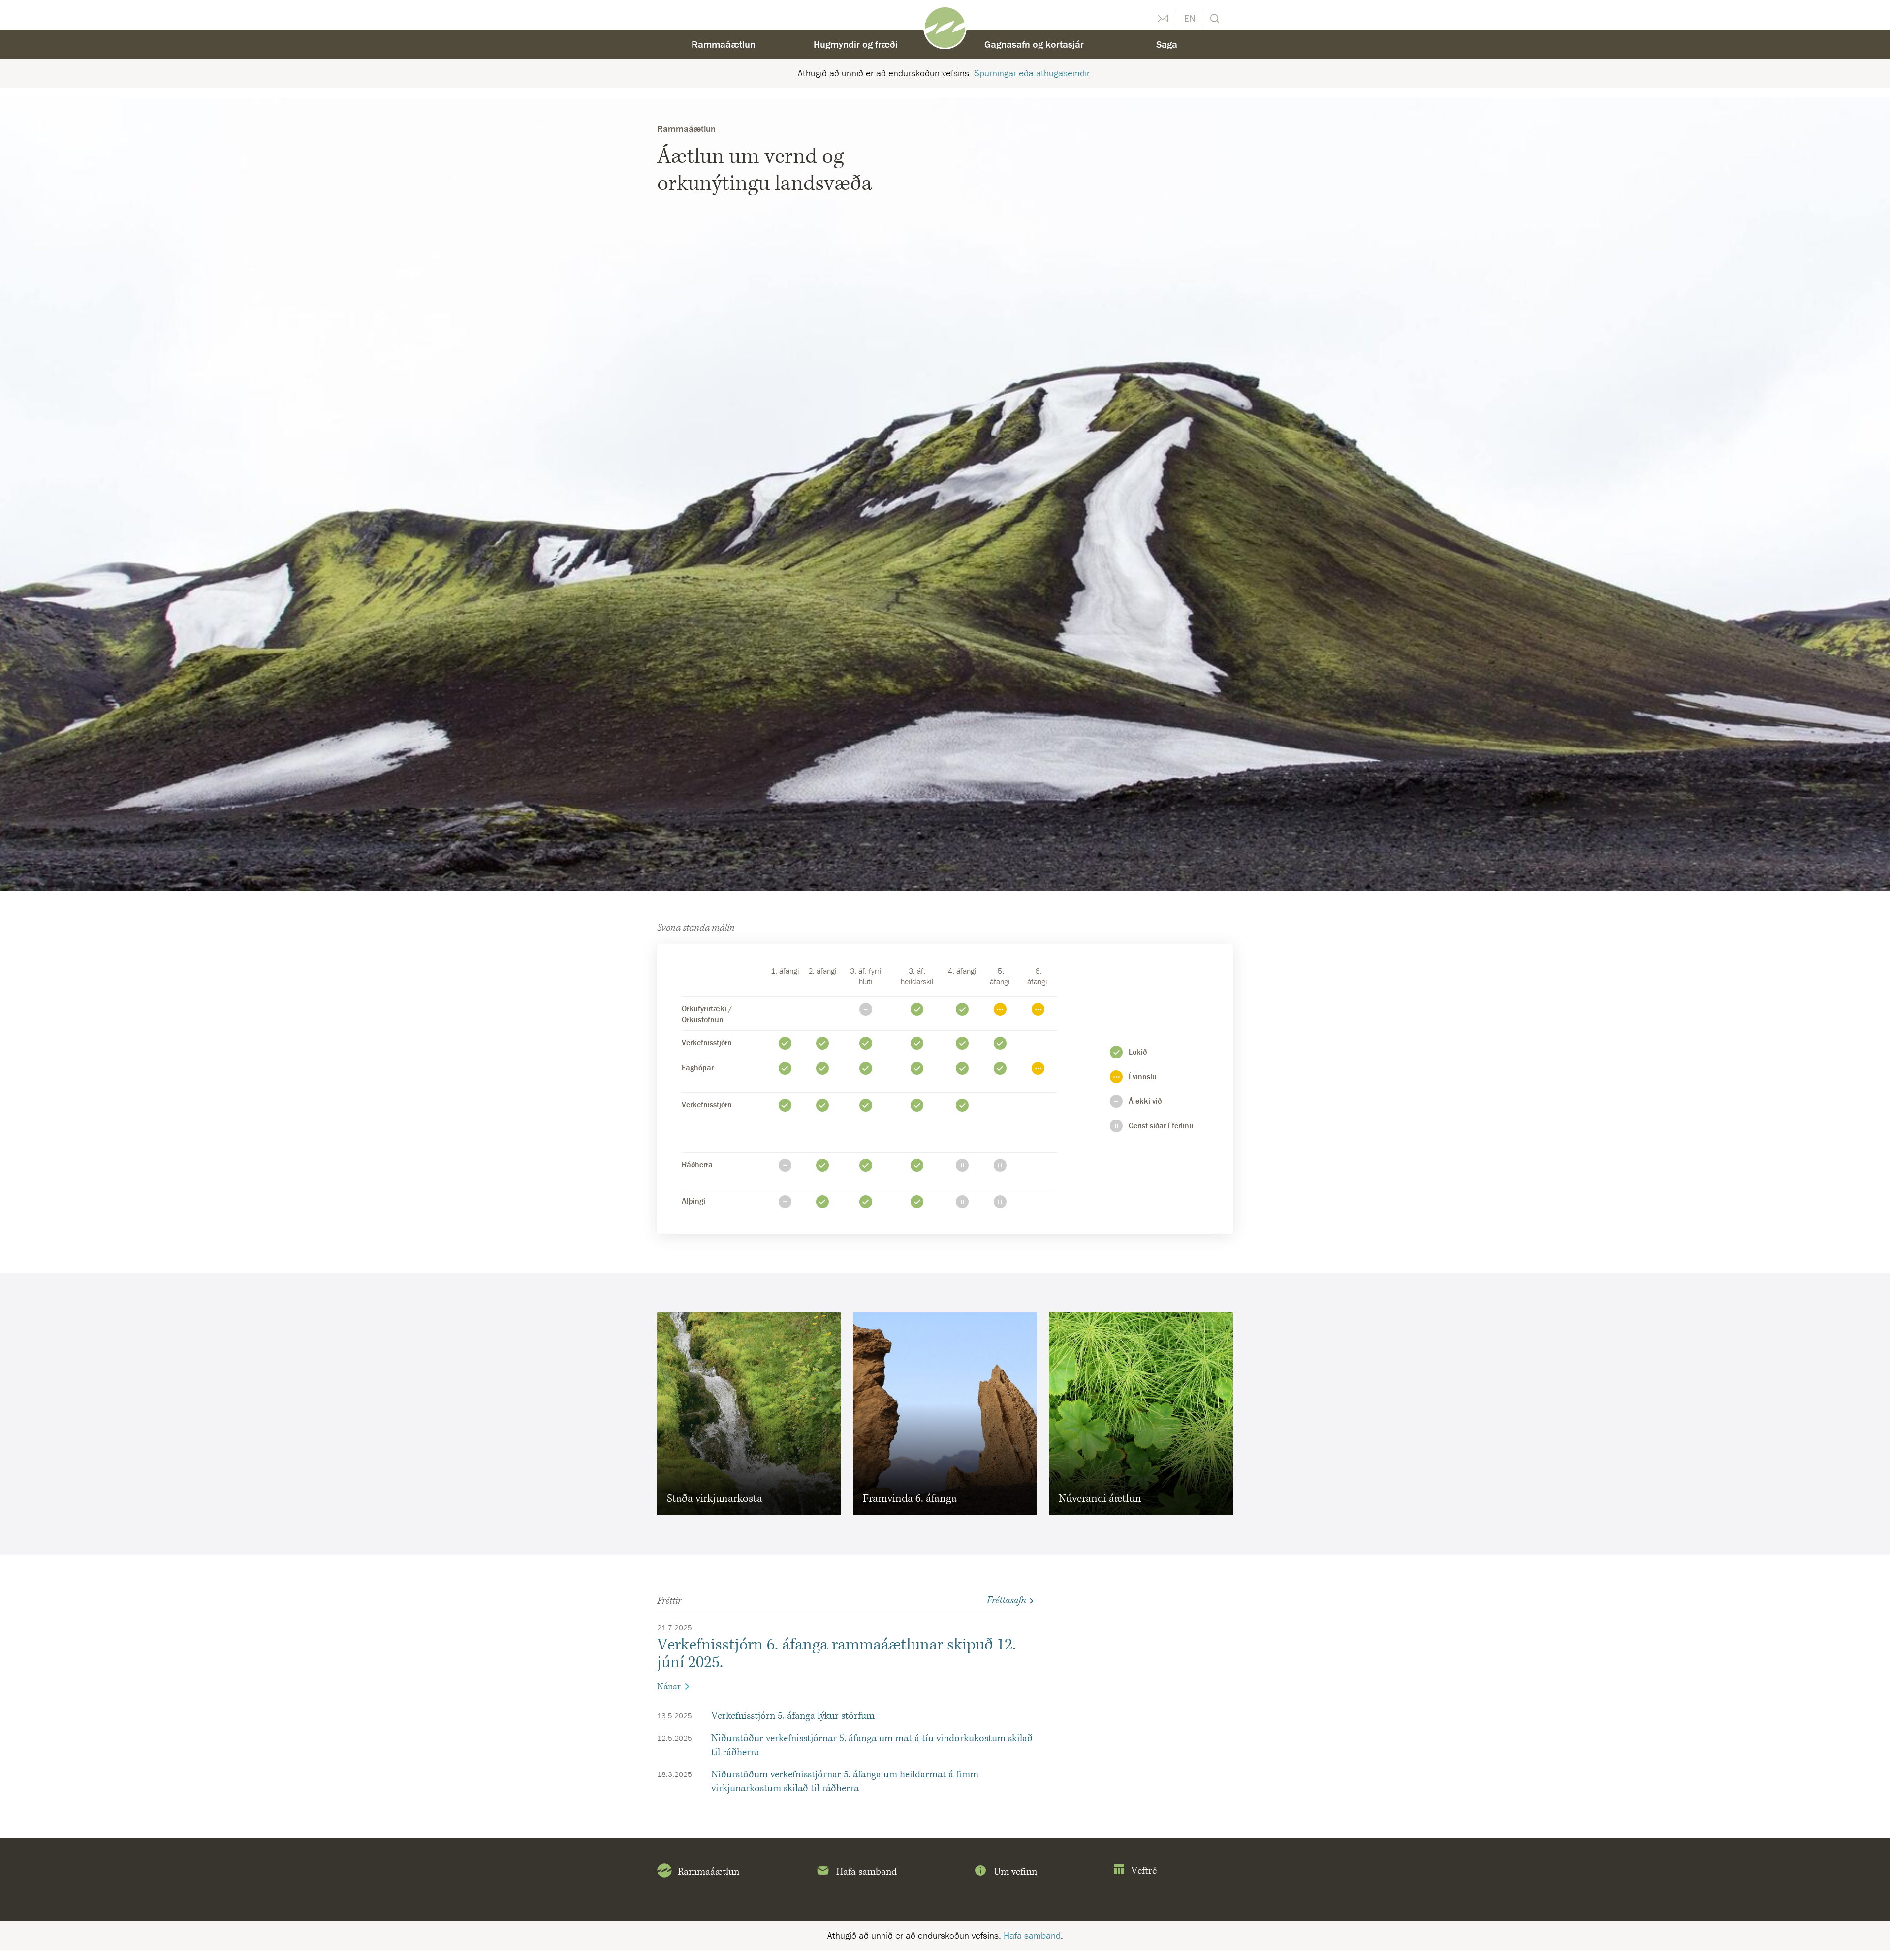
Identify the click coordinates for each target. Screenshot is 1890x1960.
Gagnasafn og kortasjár (1034, 44)
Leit (1213, 17)
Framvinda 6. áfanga (910, 1499)
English (1190, 17)
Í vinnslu (962, 1043)
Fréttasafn (1007, 1600)
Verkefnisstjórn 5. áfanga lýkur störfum (793, 1716)
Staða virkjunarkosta (715, 1499)
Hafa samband (866, 1872)
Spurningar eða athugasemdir (1032, 73)
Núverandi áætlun (1100, 1499)
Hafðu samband (1163, 17)
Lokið (917, 1009)
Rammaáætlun (724, 44)
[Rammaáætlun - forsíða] (945, 27)
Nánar (669, 1687)
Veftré (1144, 1871)
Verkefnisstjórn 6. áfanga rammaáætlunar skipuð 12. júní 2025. (836, 1654)
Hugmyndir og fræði (856, 44)
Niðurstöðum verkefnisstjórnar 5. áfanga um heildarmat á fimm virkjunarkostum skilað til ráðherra (845, 1782)
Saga (1167, 44)
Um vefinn (1015, 1872)
